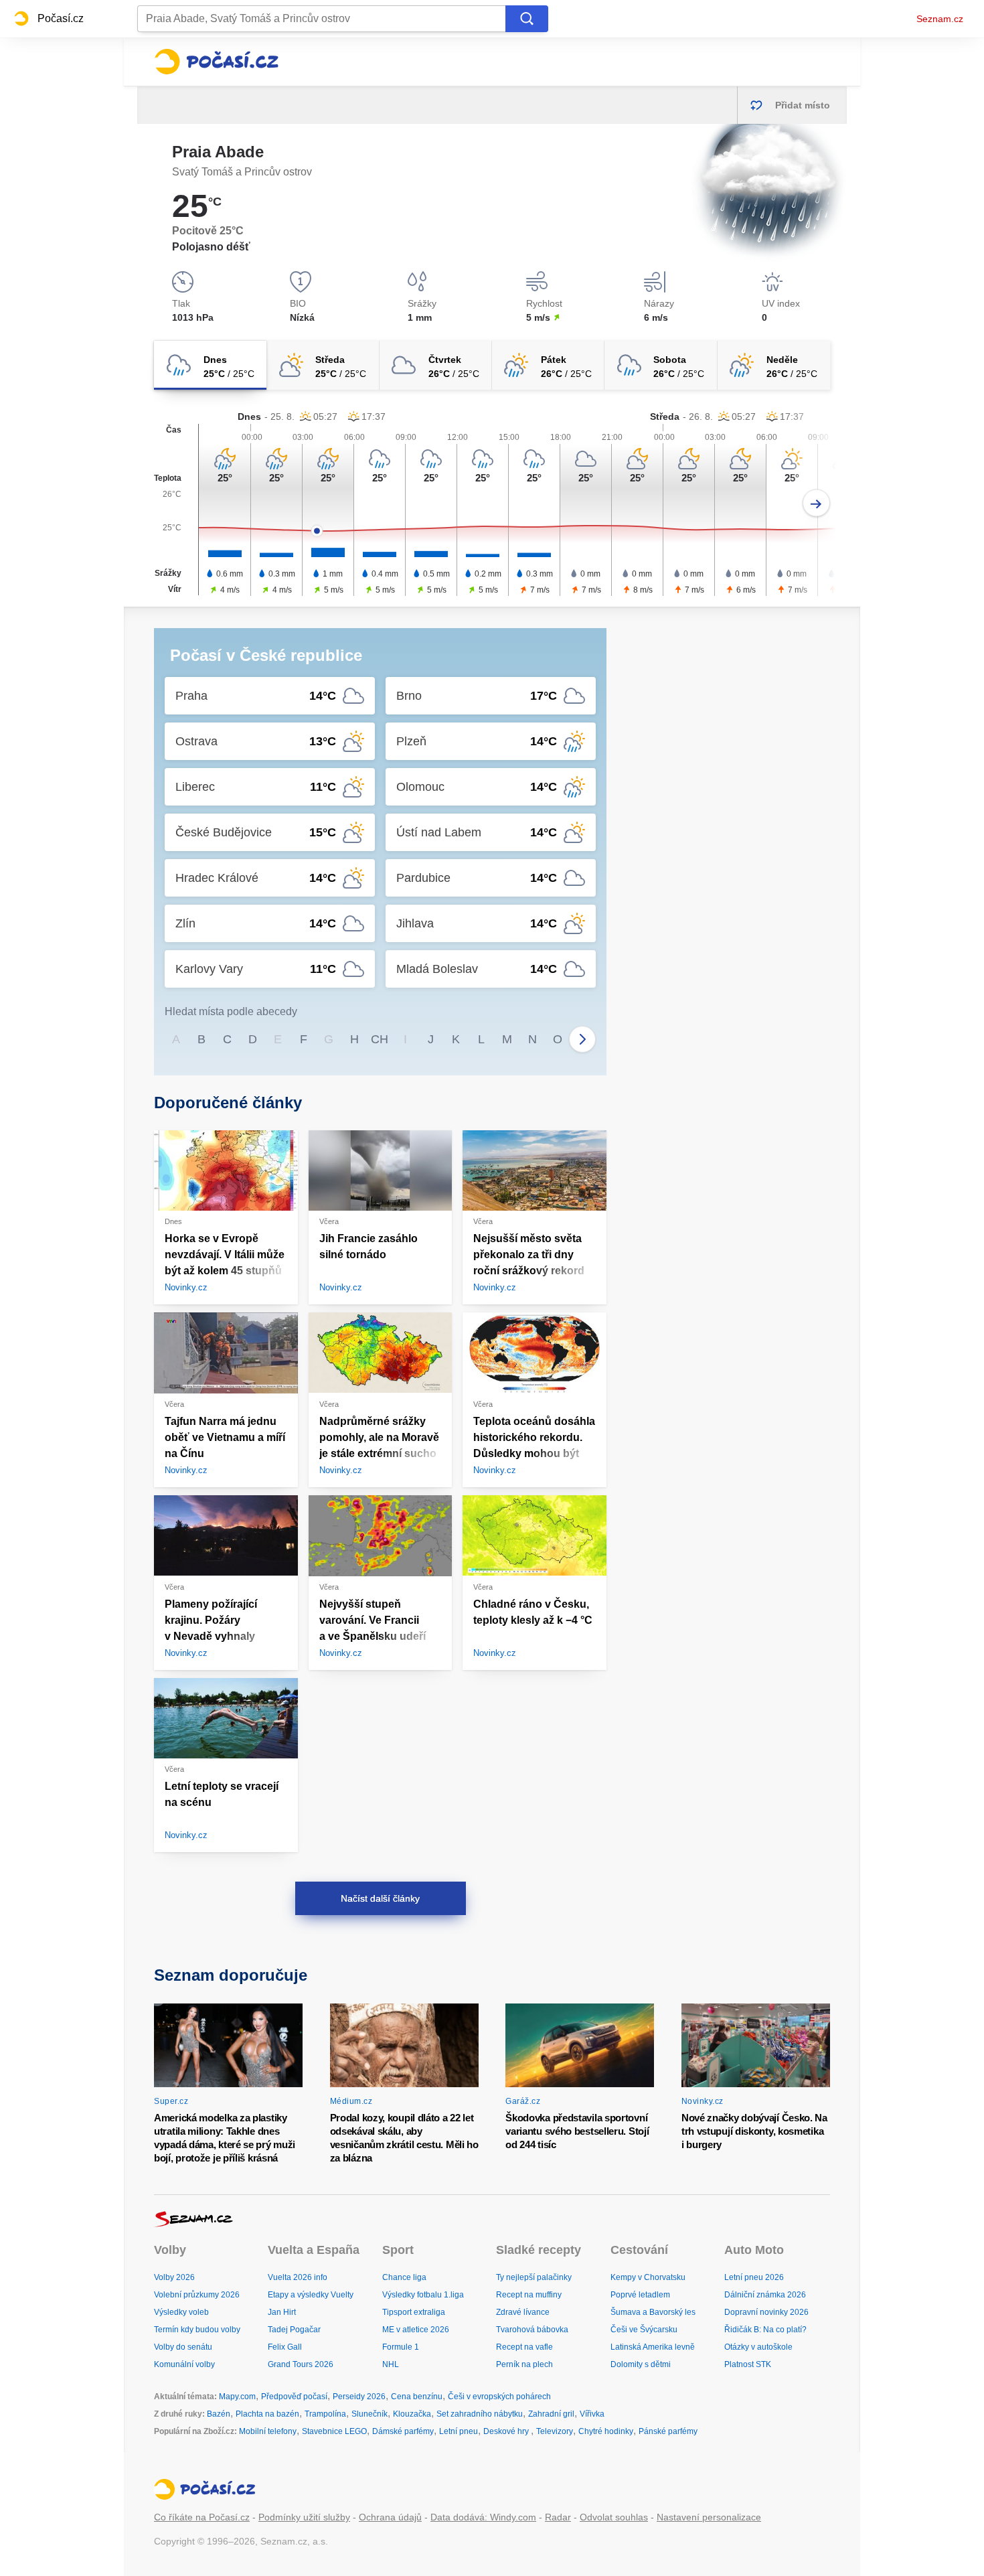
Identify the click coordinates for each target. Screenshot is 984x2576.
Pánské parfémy (668, 2431)
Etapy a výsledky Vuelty (311, 2295)
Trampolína (325, 2414)
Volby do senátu (183, 2347)
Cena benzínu (417, 2397)
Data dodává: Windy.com (483, 2517)
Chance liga (404, 2277)
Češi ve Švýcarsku (644, 2330)
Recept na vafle (524, 2347)
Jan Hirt (282, 2312)
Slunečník (370, 2414)
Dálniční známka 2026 (765, 2295)
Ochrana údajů (390, 2517)
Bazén (219, 2414)
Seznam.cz (940, 19)
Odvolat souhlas (614, 2517)
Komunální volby (184, 2364)
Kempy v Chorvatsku (648, 2277)
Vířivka (592, 2414)
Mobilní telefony (268, 2431)
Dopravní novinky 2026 (766, 2312)
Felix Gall (285, 2347)
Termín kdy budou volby (197, 2330)
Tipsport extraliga (414, 2312)
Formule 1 (401, 2347)
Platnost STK (748, 2364)
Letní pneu (459, 2431)
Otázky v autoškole (758, 2347)
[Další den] (816, 503)
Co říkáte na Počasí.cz (202, 2517)
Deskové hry (507, 2431)
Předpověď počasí (294, 2397)
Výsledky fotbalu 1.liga (423, 2295)
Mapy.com (237, 2397)
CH (380, 1039)
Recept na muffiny (529, 2295)
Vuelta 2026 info (298, 2277)
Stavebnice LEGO (334, 2431)
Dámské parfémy (403, 2431)
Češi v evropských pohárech (499, 2397)
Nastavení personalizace (709, 2517)
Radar (558, 2517)
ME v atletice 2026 (416, 2330)
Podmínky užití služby (304, 2517)
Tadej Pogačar (294, 2330)
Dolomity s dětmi (641, 2364)
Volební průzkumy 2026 (197, 2295)
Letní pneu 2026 (754, 2277)
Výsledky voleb (181, 2312)
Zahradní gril (551, 2414)
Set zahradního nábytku (480, 2414)
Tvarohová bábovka (532, 2330)
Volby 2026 (174, 2277)
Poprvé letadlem (640, 2295)
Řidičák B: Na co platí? (765, 2330)
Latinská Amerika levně (653, 2347)
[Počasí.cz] (216, 62)
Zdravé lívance (523, 2312)
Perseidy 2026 (359, 2397)
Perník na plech (524, 2364)
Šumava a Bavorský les (653, 2312)
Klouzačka (412, 2414)
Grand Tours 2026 (301, 2364)
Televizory (555, 2431)
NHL (391, 2364)
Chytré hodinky (606, 2431)
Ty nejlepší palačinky (534, 2277)
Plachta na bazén (267, 2414)
